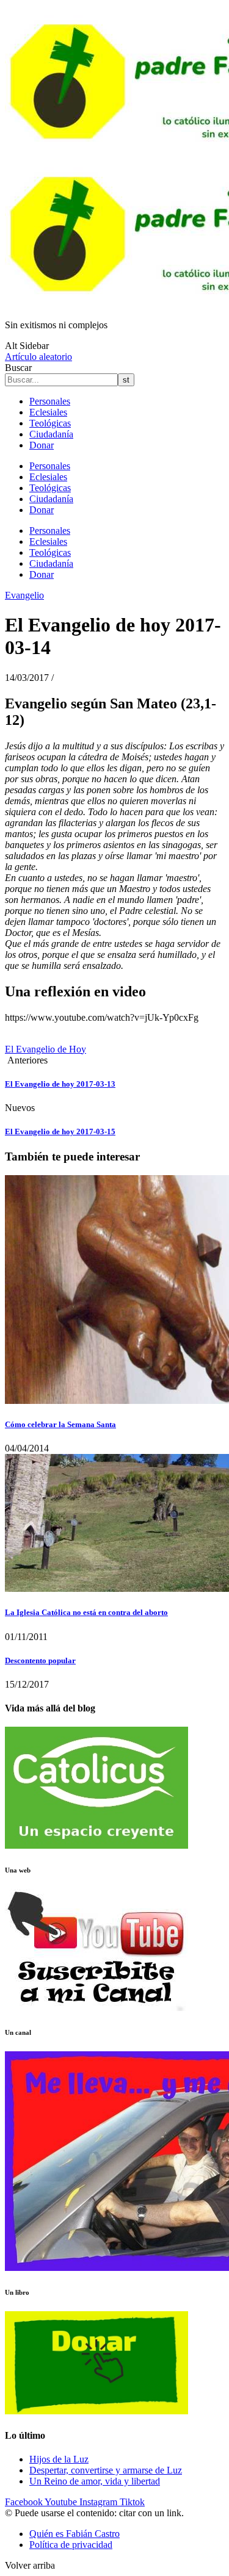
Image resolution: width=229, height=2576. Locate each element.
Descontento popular (40, 1660)
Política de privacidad (71, 2545)
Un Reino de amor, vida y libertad (95, 2481)
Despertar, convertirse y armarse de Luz (106, 2470)
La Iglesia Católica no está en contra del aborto (86, 1612)
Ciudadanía (51, 434)
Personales (50, 401)
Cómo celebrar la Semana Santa (60, 1424)
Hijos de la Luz (59, 2459)
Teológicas (50, 423)
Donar (42, 445)
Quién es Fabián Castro (75, 2534)
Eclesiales (48, 412)
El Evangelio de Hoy (45, 1049)
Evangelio (24, 595)
